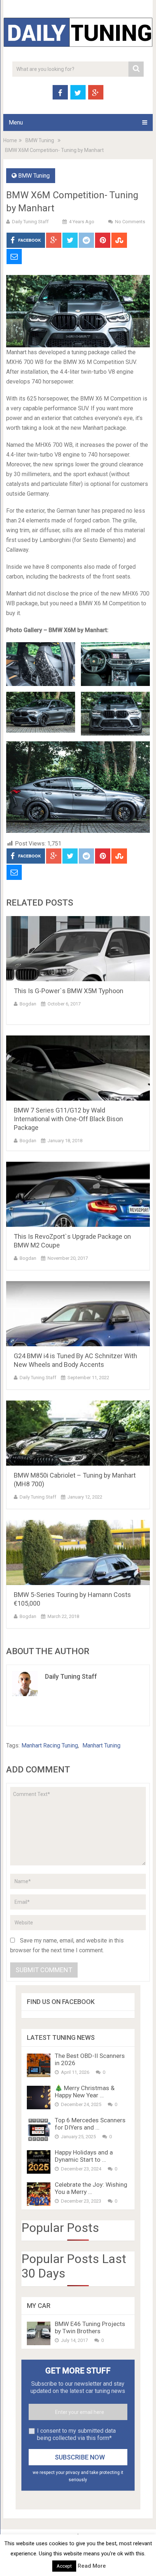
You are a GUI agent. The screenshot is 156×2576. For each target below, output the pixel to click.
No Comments (130, 222)
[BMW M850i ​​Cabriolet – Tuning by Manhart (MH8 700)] (78, 1433)
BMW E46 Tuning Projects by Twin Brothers (90, 2327)
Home (10, 140)
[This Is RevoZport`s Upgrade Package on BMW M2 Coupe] (78, 1194)
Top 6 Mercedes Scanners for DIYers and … (90, 2124)
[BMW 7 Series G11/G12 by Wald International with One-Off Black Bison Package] (78, 1068)
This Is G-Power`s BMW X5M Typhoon (69, 991)
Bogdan (28, 1004)
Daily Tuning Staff (30, 222)
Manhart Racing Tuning (50, 1745)
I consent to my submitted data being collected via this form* (76, 2434)
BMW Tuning (40, 140)
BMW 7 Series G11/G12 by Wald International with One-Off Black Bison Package (68, 1119)
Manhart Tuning (101, 1745)
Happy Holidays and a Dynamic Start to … (84, 2156)
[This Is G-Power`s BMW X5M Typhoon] (78, 949)
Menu (16, 122)
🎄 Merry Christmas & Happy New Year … (85, 2092)
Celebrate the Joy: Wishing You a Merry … (91, 2188)
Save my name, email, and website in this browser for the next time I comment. (67, 1945)
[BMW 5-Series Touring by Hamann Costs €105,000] (78, 1552)
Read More (92, 2566)
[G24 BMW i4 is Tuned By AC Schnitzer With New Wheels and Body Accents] (78, 1314)
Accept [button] (64, 2566)
